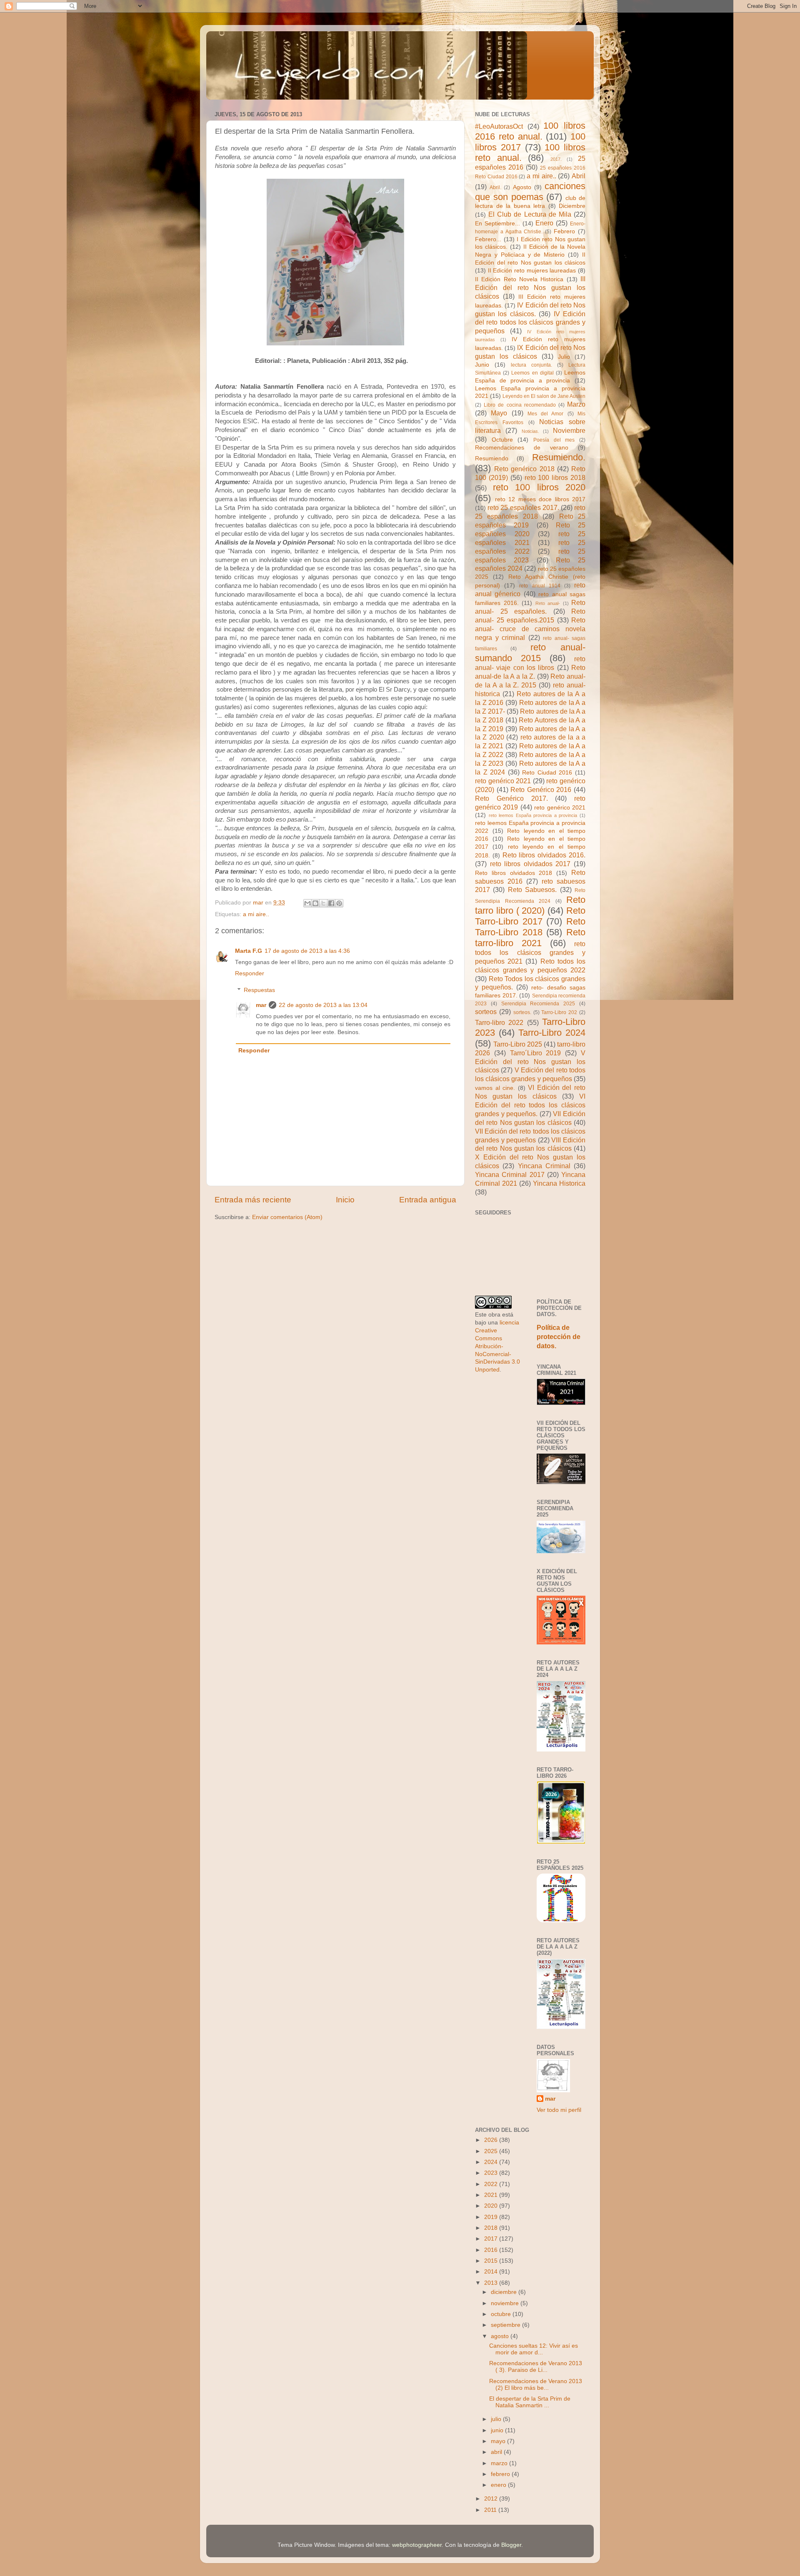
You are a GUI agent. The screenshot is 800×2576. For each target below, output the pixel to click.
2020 (492, 2206)
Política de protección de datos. (559, 1337)
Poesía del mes (554, 440)
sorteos (486, 1012)
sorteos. (522, 1012)
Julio (564, 357)
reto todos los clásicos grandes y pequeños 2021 (530, 952)
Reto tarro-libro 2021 (530, 938)
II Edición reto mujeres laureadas (532, 271)
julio (497, 2419)
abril (497, 2452)
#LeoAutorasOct (499, 126)
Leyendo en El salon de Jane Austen (544, 396)
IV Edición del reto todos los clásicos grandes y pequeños (530, 322)
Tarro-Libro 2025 (518, 1044)
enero (499, 2485)
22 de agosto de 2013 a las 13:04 (323, 1005)
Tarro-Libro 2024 (552, 1033)
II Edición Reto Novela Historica (519, 279)
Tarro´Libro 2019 (536, 1053)
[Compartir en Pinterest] (339, 903)
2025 (492, 2151)
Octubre (502, 440)
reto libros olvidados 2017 (530, 864)
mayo (499, 2441)
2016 (492, 2250)
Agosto (522, 187)
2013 (492, 2283)
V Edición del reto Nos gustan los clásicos (530, 1062)
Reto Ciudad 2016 (547, 773)
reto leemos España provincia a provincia (533, 815)
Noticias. (530, 431)
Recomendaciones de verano (522, 448)
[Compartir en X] (323, 903)
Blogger (511, 2545)
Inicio (345, 1200)
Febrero (564, 231)
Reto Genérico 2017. (511, 798)
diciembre (505, 2292)
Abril (579, 176)
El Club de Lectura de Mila (530, 214)
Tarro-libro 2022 (499, 1022)
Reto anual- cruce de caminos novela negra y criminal (530, 629)
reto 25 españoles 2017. (523, 507)
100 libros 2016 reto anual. (530, 131)
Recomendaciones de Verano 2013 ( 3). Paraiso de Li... (536, 2367)
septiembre (506, 2325)
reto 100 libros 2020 (539, 487)
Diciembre (572, 206)
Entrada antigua (428, 1200)
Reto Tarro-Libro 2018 (530, 927)
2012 (492, 2499)
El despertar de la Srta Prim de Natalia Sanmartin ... (530, 2402)
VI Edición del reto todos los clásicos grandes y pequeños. (530, 1105)
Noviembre (569, 430)
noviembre (506, 2303)
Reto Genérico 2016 (541, 790)
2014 (492, 2272)
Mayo (499, 413)
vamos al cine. (495, 1088)
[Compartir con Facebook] (331, 903)
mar (261, 1005)
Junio (482, 365)
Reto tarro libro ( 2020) (530, 905)
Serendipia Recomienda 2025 (538, 1004)
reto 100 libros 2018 (555, 477)
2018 (492, 2228)
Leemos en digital (532, 373)
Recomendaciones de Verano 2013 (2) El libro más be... (536, 2385)
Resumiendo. (559, 457)
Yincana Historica (559, 1183)
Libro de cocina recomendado (520, 405)
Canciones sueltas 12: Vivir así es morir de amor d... (534, 2349)
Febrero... (488, 239)
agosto (501, 2336)
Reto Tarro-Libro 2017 (530, 916)
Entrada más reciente (253, 1200)
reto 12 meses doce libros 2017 (540, 499)
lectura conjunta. (531, 365)
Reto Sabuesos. (532, 889)
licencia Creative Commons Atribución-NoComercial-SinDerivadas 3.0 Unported (497, 1346)
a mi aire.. (256, 914)
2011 (491, 2510)
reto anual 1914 (540, 586)
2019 (492, 2217)
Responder (250, 973)
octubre (502, 2314)
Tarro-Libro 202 (559, 1012)
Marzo (576, 404)
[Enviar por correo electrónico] (307, 903)
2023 (492, 2173)
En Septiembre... (497, 224)
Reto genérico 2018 (524, 469)
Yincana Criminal (544, 1166)
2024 (492, 2162)
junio (498, 2430)
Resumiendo (492, 458)
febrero (501, 2474)
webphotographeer (417, 2545)
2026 (492, 2140)
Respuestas (259, 990)
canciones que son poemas (530, 191)
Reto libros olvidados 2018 (514, 873)
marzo (500, 2463)
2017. (556, 159)
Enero (544, 223)
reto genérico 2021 (503, 781)
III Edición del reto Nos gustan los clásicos (530, 287)
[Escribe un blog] (315, 903)
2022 (492, 2184)
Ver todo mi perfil (559, 2110)
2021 (492, 2195)
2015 (492, 2261)
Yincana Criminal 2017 (510, 1174)
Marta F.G (249, 951)
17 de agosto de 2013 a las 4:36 (307, 951)
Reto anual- (548, 603)
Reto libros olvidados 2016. (544, 855)
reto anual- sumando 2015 (530, 653)
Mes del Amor (546, 414)
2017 (492, 2239)
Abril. (495, 187)
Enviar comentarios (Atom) (287, 1217)
